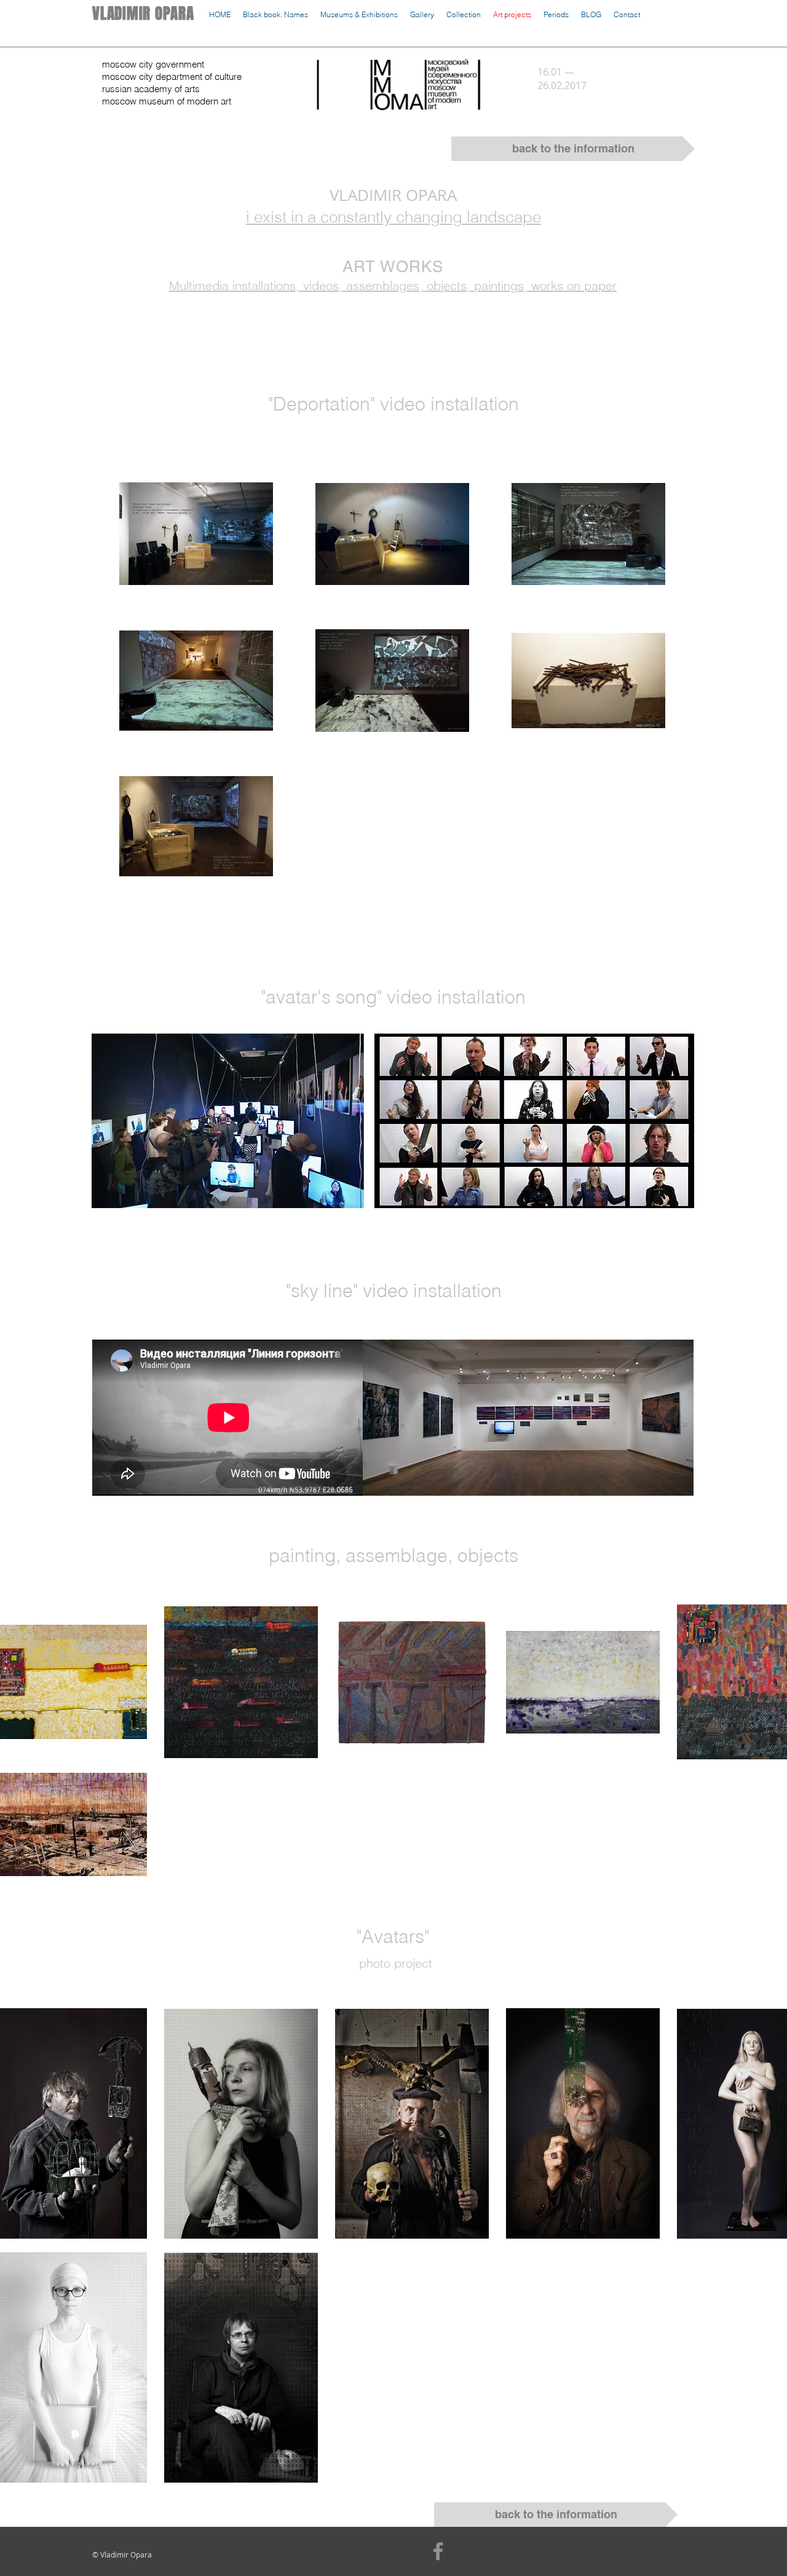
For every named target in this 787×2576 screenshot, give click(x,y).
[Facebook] (438, 2551)
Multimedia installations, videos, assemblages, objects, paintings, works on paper (393, 285)
